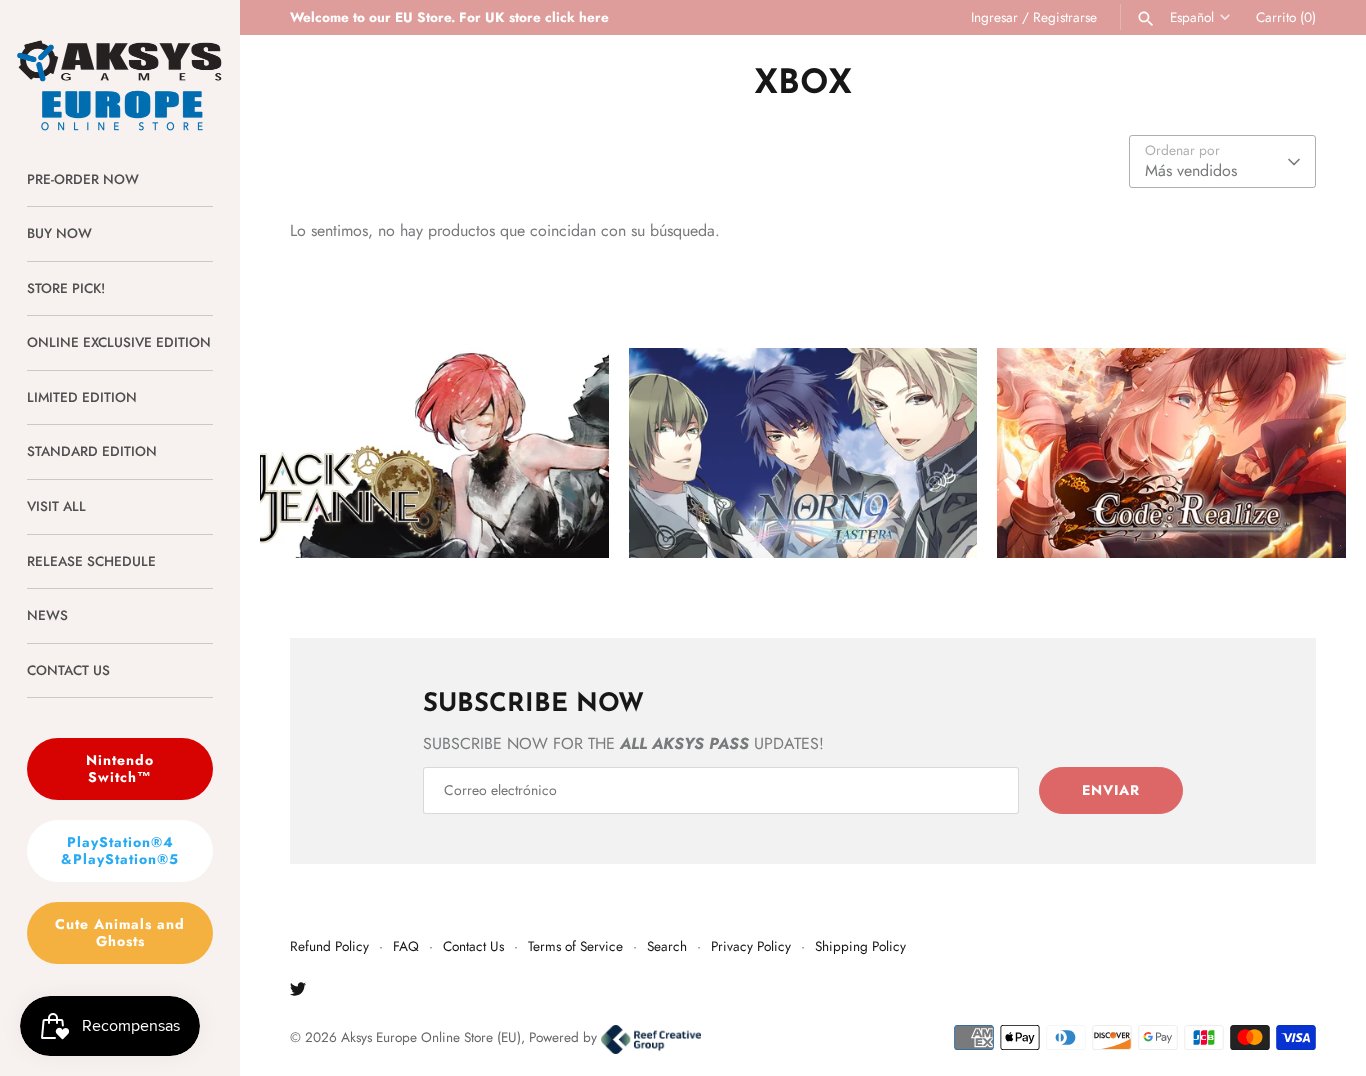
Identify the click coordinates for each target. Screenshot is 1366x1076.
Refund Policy (329, 946)
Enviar (1111, 790)
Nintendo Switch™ (120, 768)
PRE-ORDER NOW (83, 179)
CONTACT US (68, 670)
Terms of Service (575, 946)
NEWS (47, 615)
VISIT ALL (56, 506)
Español (1192, 17)
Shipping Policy (860, 946)
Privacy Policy (751, 946)
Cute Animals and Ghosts (120, 932)
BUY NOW (59, 233)
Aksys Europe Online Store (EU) (431, 1037)
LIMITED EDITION (82, 397)
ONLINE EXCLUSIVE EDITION (119, 342)
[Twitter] (298, 992)
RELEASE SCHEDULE (91, 561)
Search (667, 946)
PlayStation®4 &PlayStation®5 (120, 850)
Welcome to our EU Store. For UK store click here (449, 17)
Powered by (565, 1037)
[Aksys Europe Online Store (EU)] (120, 66)
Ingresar (994, 17)
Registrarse (1065, 17)
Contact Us (473, 946)
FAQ (406, 946)
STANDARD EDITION (92, 451)
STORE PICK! (66, 288)
